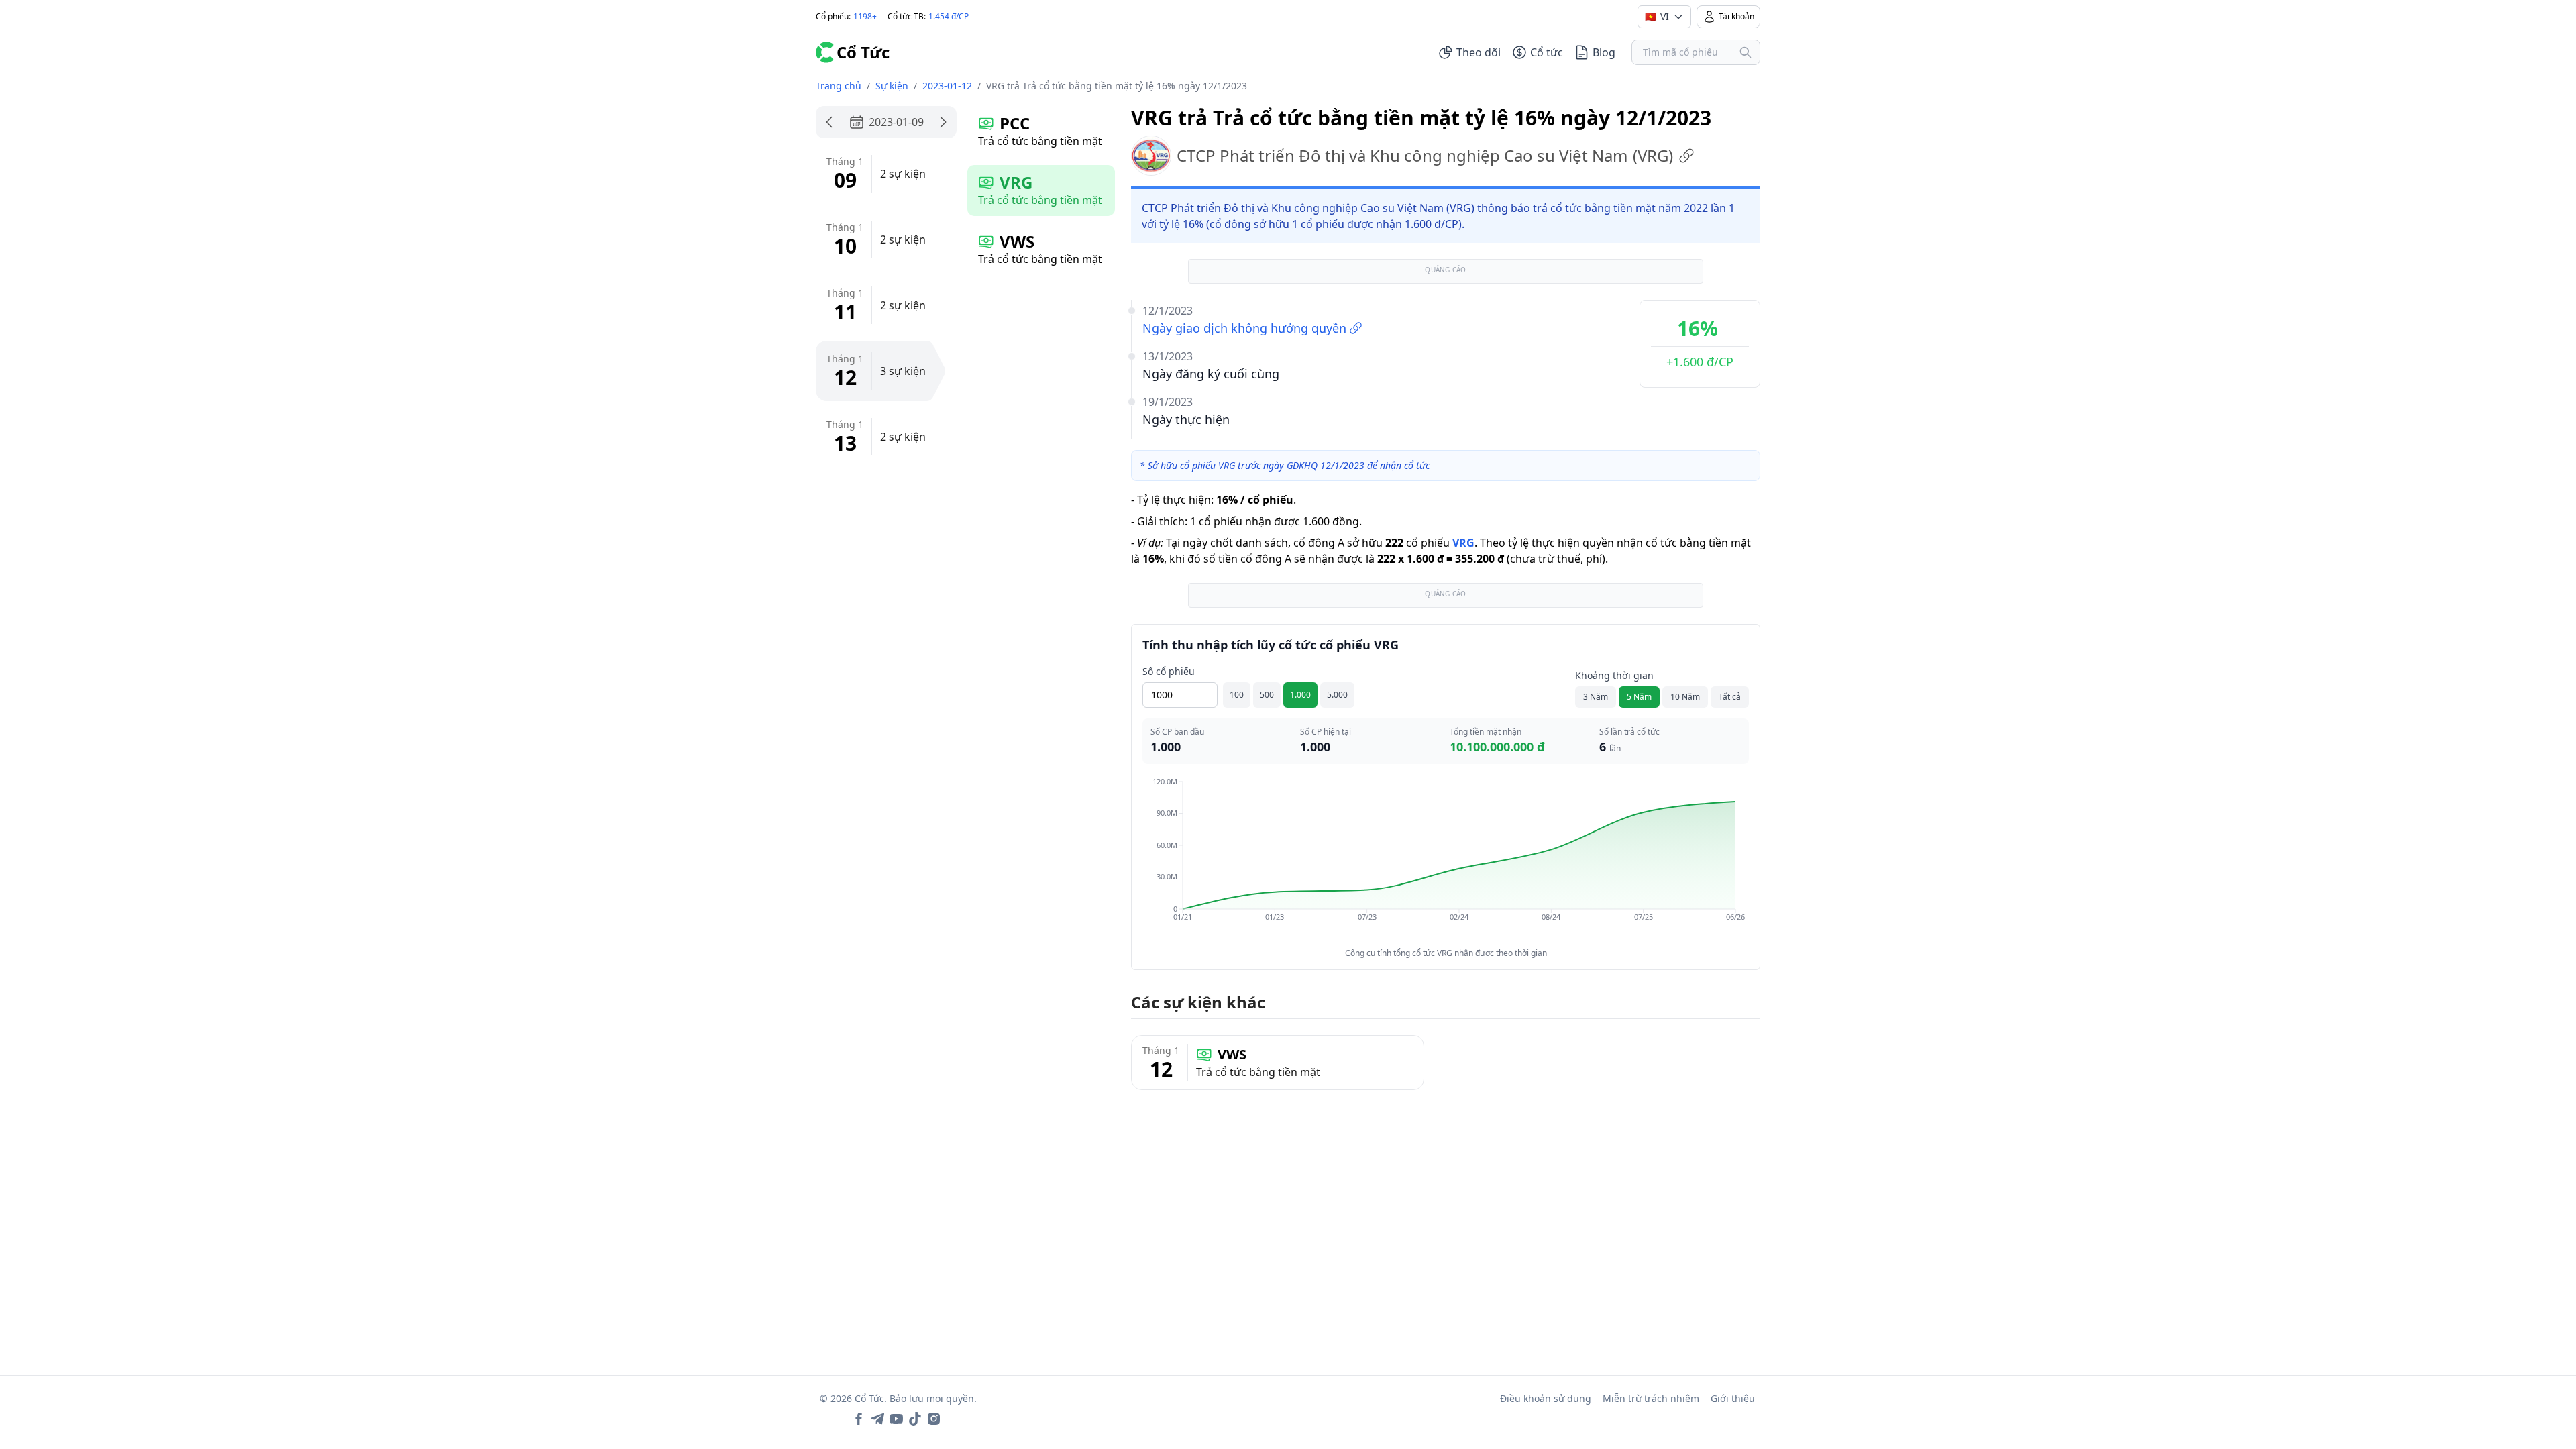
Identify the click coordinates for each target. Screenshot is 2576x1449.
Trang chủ (839, 86)
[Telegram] (877, 1419)
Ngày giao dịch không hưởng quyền (1244, 328)
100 (1237, 695)
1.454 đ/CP (949, 16)
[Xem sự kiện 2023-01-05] (829, 122)
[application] (1446, 859)
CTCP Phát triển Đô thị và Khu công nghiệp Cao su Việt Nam (1425, 155)
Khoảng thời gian (1614, 675)
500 (1267, 695)
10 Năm (1685, 697)
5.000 (1337, 695)
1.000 (1300, 695)
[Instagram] (934, 1419)
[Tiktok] (915, 1419)
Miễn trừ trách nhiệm (1651, 1398)
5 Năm (1639, 697)
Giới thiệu (1733, 1398)
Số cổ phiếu (1169, 671)
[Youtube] (896, 1419)
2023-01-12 (947, 86)
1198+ (865, 16)
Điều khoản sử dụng (1546, 1398)
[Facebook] (859, 1419)
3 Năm (1596, 697)
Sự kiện (892, 86)
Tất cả (1730, 697)
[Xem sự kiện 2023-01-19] (943, 122)
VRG (1463, 543)
